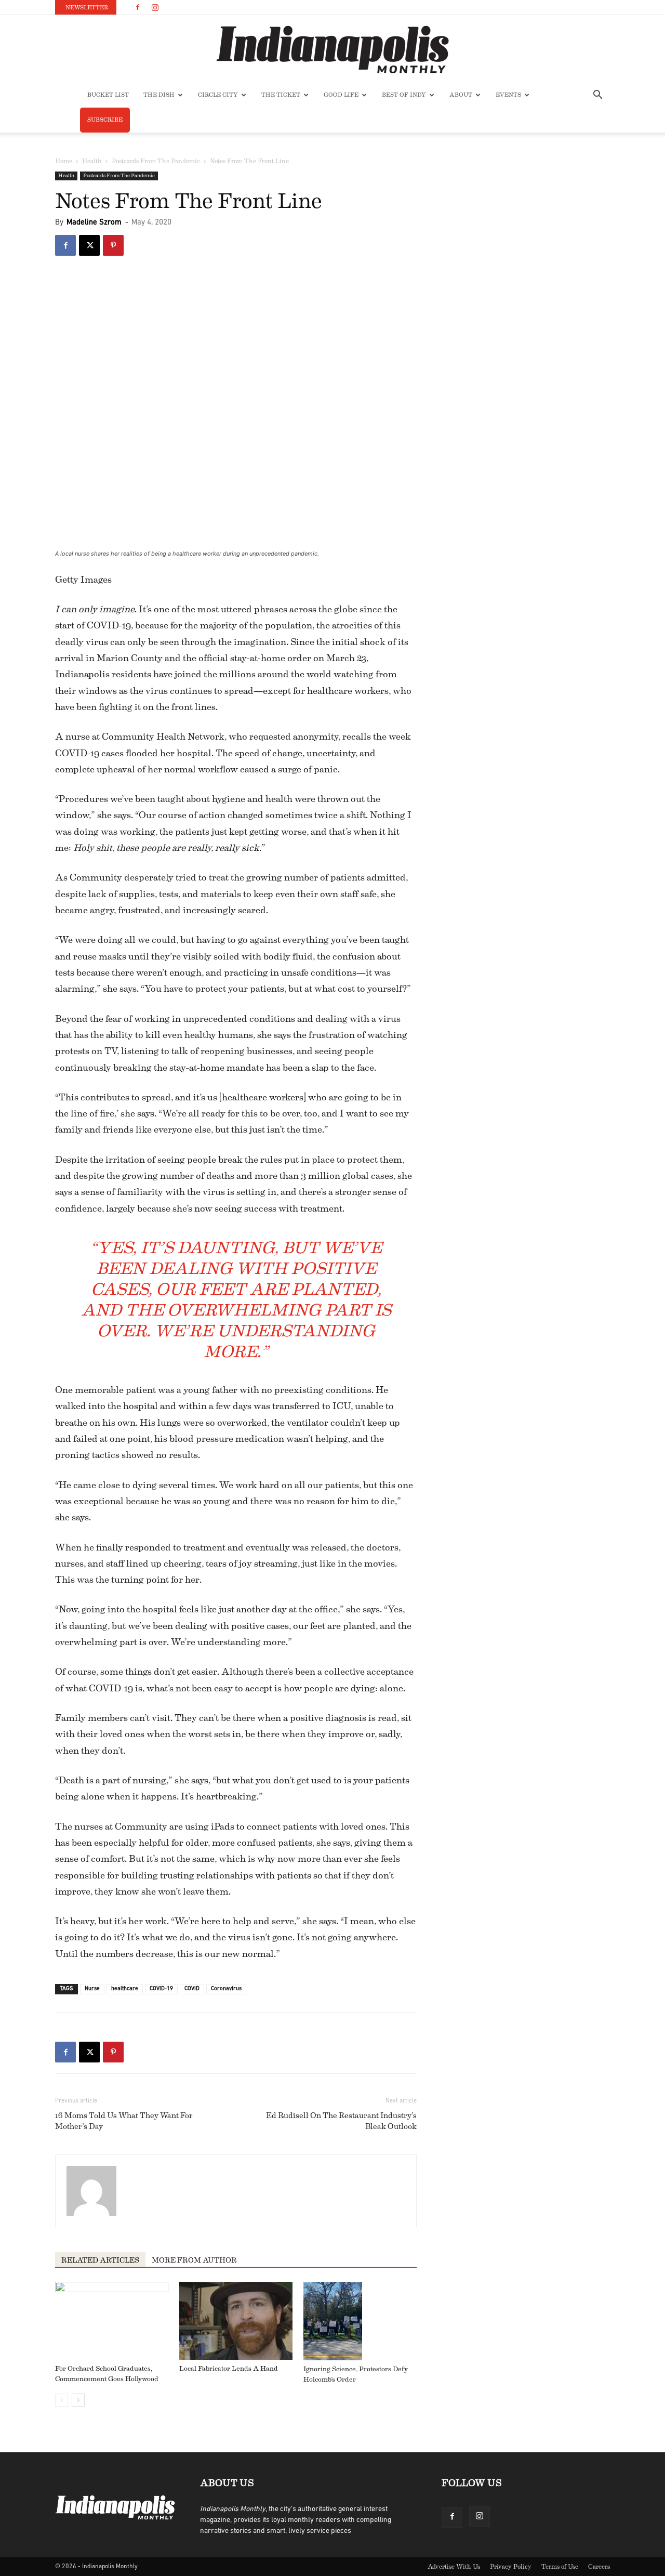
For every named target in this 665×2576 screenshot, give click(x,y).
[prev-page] (62, 2400)
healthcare (125, 1989)
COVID (192, 1989)
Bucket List (108, 95)
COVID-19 (161, 1989)
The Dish (159, 95)
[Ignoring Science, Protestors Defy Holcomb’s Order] (360, 2321)
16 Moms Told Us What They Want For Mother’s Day (124, 2121)
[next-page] (78, 2400)
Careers (599, 2567)
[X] (89, 245)
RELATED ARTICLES (100, 2260)
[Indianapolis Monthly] (332, 49)
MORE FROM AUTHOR (194, 2260)
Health (92, 161)
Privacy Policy (511, 2567)
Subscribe (105, 120)
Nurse (92, 1989)
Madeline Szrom (94, 223)
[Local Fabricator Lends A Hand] (236, 2321)
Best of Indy (404, 95)
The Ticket (281, 95)
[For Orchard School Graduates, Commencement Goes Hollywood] (112, 2321)
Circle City (218, 95)
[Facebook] (138, 7)
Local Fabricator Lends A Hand (229, 2368)
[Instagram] (155, 7)
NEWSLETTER (87, 8)
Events (508, 95)
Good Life (341, 95)
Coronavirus (226, 1989)
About (461, 95)
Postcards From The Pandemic (156, 161)
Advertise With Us (454, 2567)
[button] (597, 96)
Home (64, 161)
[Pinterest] (113, 245)
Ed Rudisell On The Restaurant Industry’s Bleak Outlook (341, 2121)
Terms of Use (560, 2567)
